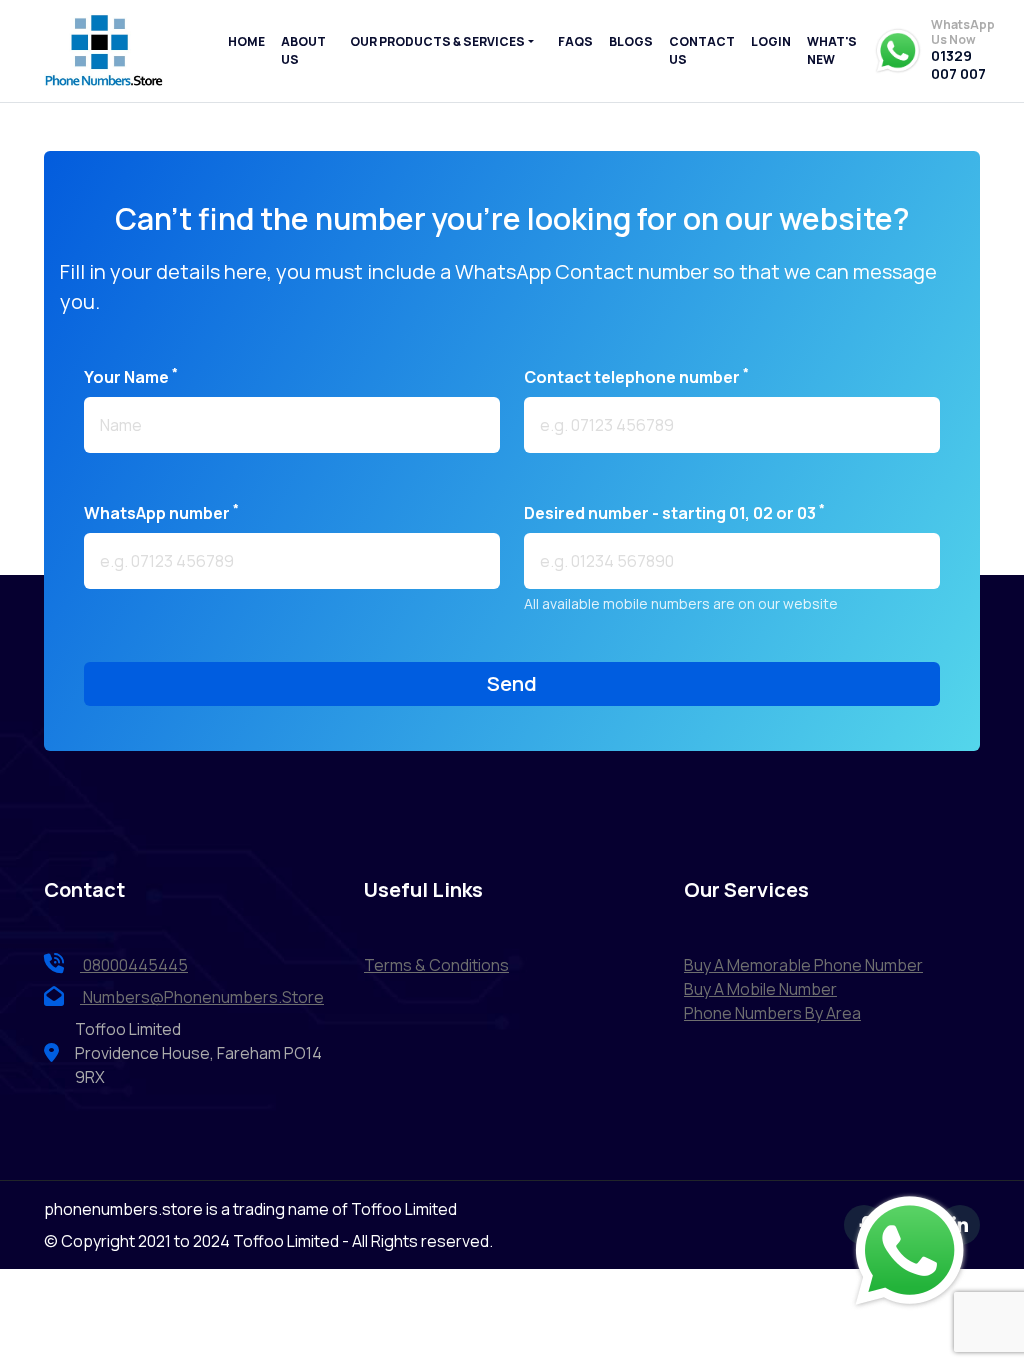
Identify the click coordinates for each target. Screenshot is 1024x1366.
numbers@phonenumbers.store (203, 997)
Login (771, 41)
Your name (131, 376)
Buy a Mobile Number (760, 989)
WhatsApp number (161, 512)
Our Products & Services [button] (437, 41)
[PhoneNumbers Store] (104, 51)
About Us (303, 50)
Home (246, 41)
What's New (832, 50)
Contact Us (702, 50)
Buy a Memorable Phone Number (803, 965)
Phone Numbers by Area (772, 1013)
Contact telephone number (636, 376)
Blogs (631, 41)
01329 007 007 (958, 64)
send (512, 683)
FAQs (575, 41)
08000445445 (134, 965)
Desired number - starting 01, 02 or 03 (674, 512)
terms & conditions (436, 965)
